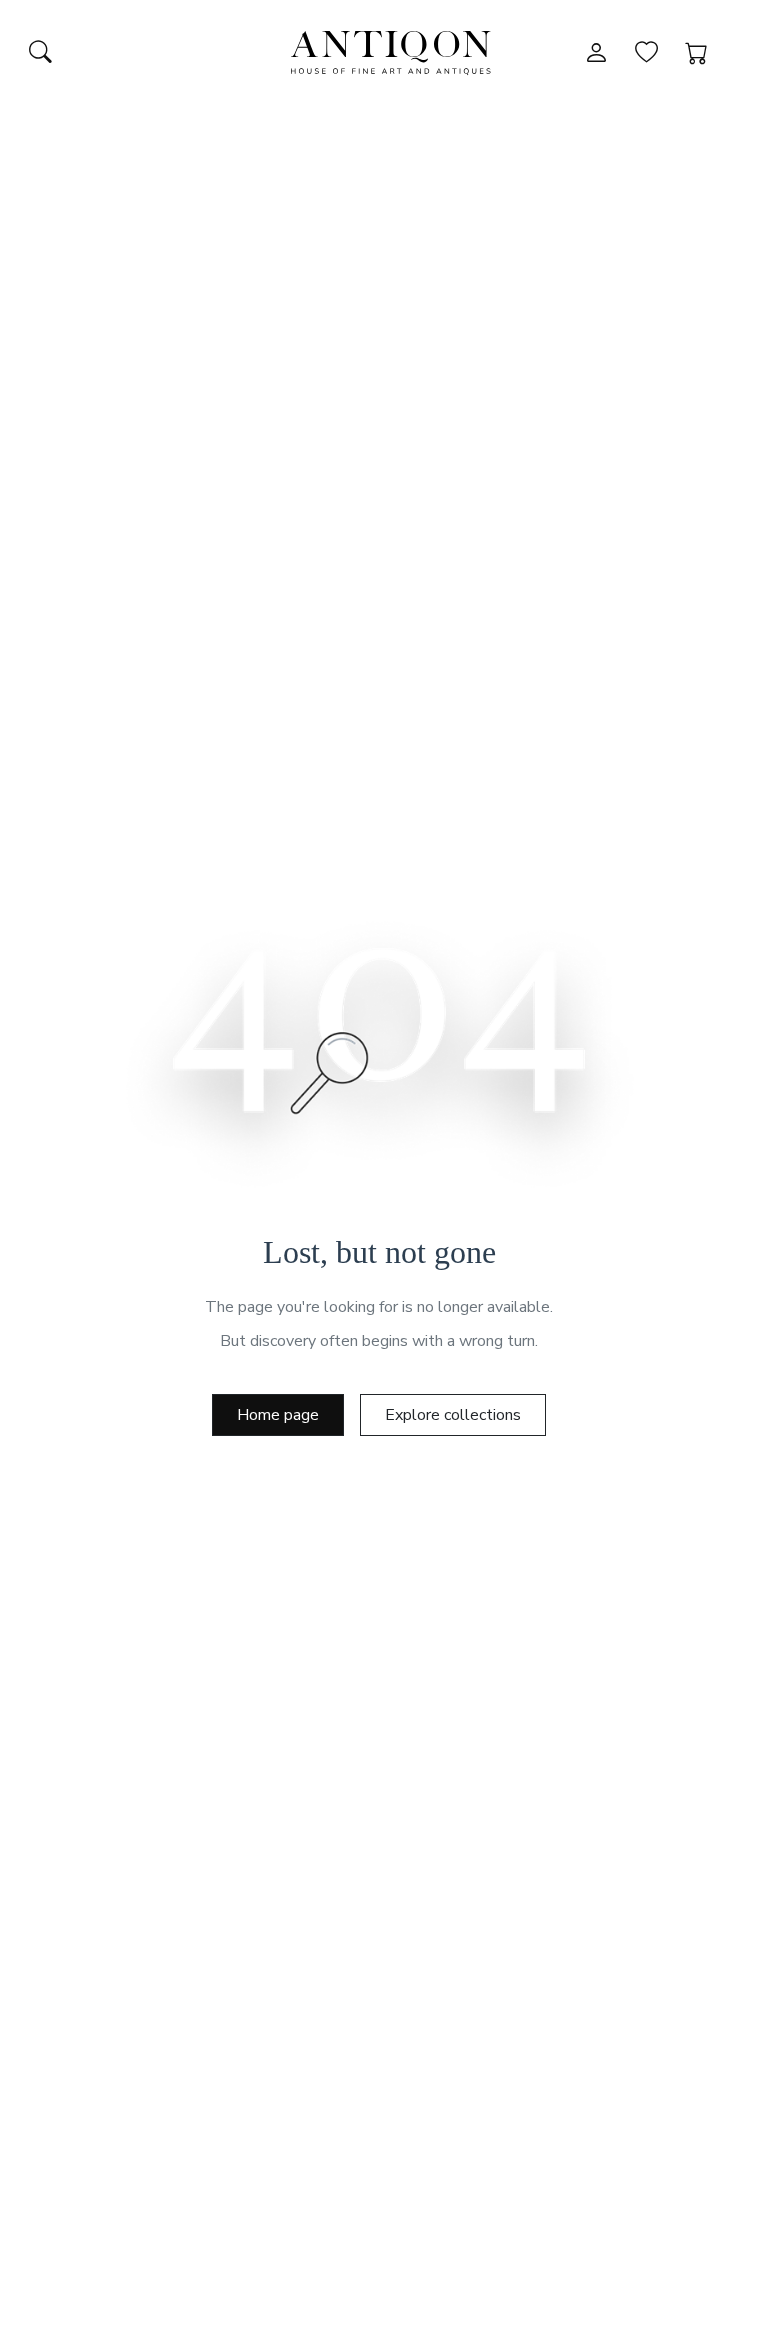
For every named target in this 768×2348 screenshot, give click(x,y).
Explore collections (453, 1415)
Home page (278, 1415)
